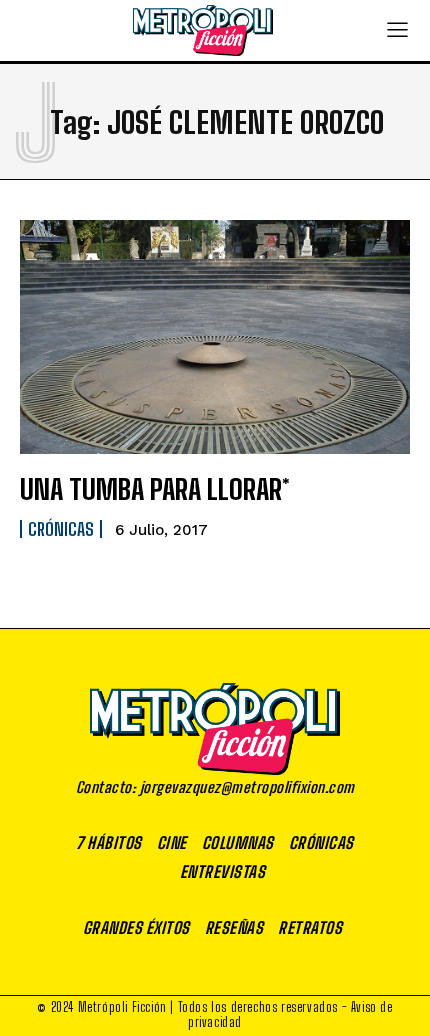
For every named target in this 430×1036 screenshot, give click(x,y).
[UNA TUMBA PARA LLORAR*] (215, 337)
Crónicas (61, 529)
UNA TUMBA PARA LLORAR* (155, 489)
